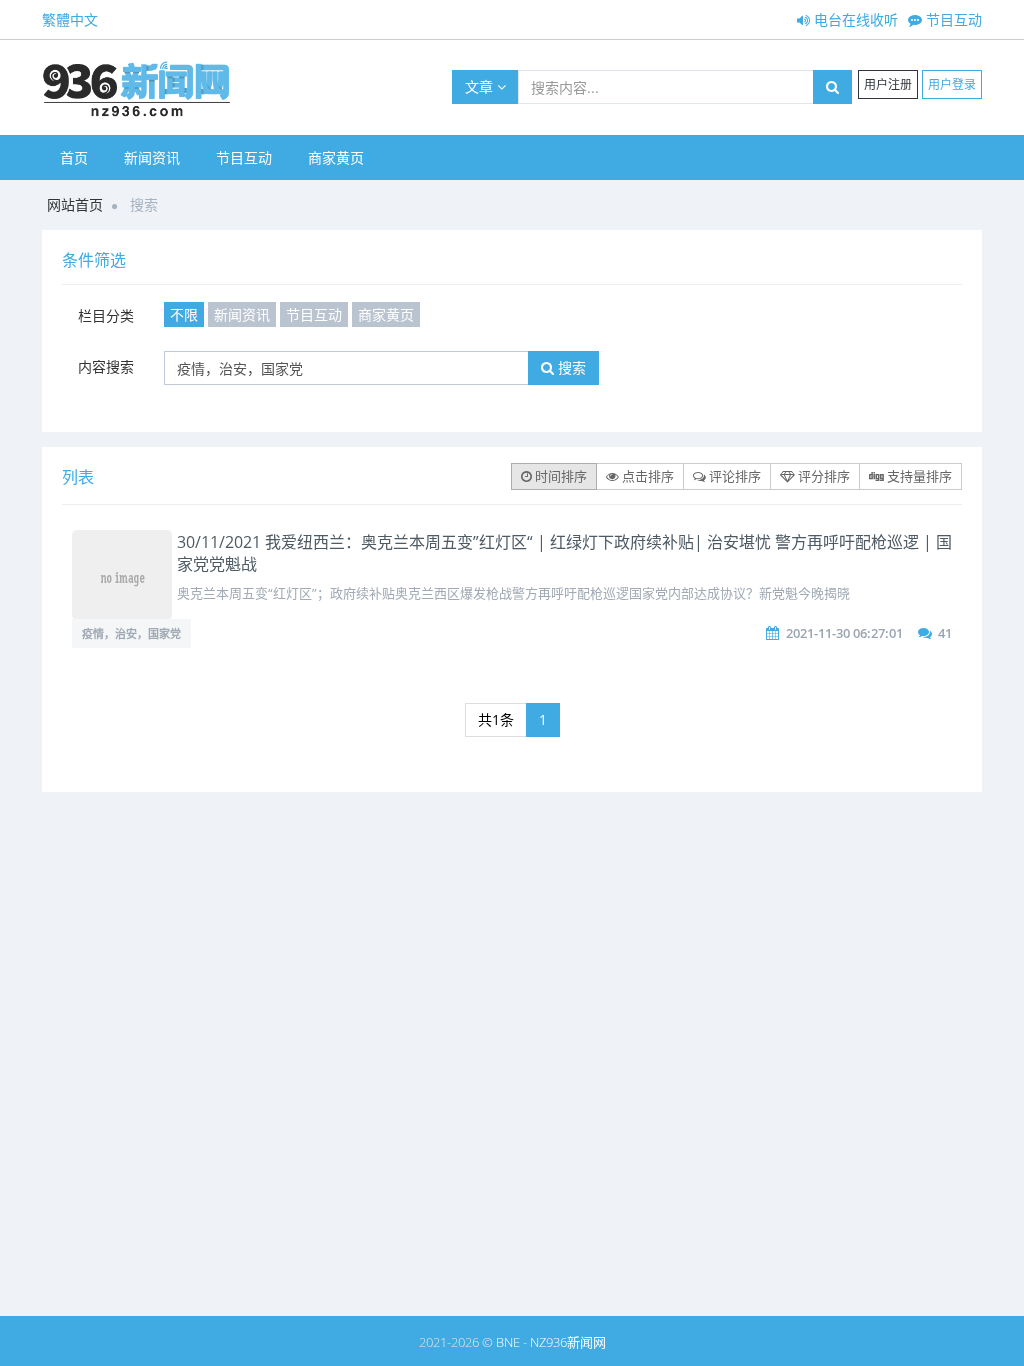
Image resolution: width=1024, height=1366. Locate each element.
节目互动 (952, 19)
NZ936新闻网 (568, 1342)
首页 (74, 157)
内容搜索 (106, 366)
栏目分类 (106, 315)
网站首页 (75, 204)
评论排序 (733, 476)
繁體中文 (70, 19)
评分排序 (822, 476)
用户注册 (888, 84)
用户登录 (952, 84)
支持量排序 (918, 476)
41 (945, 633)
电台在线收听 (854, 19)
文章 (481, 86)
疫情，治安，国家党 (131, 633)
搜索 (570, 367)
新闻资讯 (152, 157)
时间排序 (559, 476)
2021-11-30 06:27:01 (844, 633)
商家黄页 (336, 157)
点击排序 (646, 476)
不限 (184, 314)
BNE (508, 1342)
